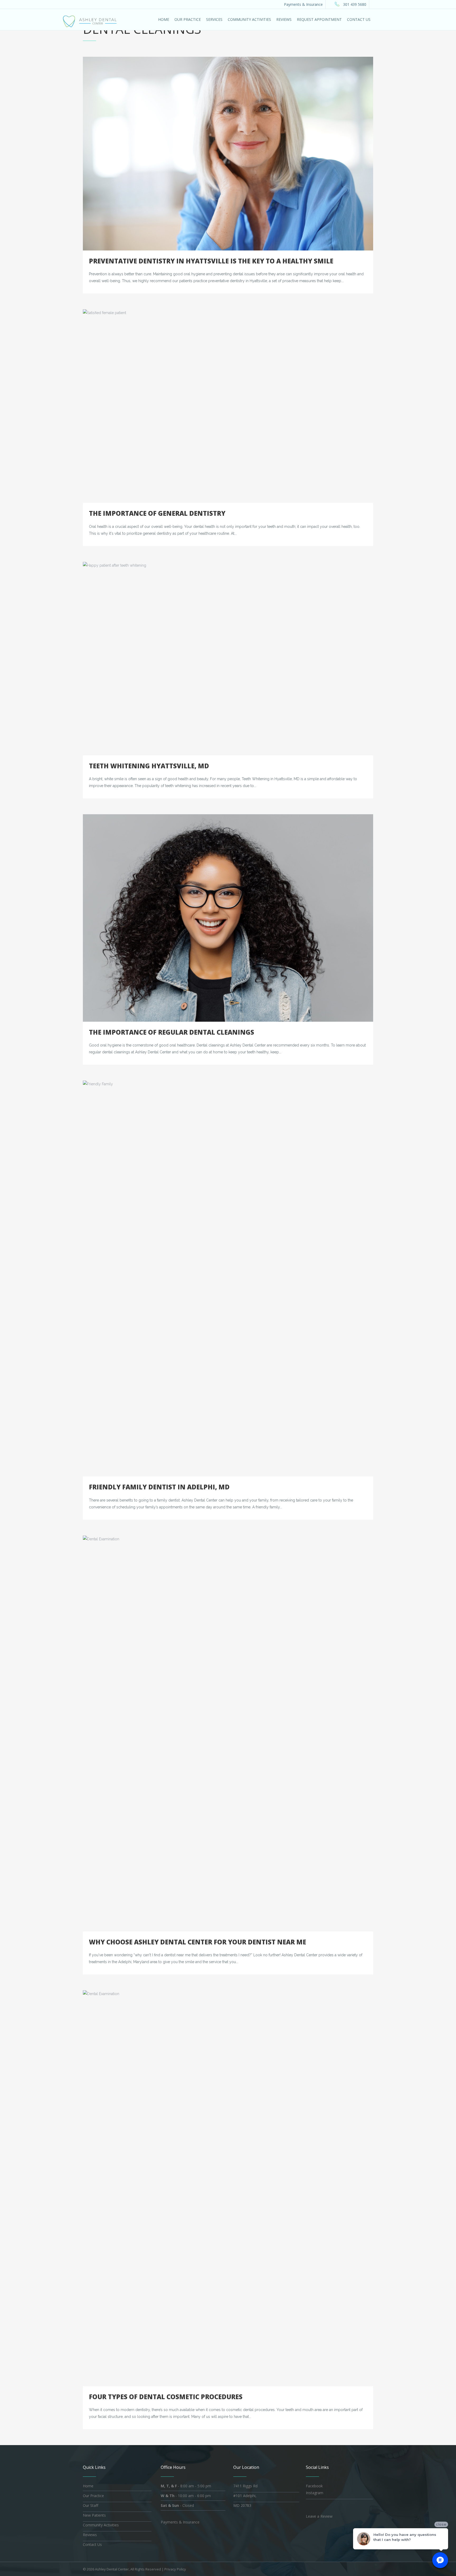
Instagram (315, 2493)
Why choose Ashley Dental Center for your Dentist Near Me (198, 1942)
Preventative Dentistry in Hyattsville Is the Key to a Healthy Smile (211, 261)
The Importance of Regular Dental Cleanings (172, 1032)
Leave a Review (319, 2516)
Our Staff (91, 2505)
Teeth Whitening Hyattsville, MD (149, 766)
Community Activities (101, 2525)
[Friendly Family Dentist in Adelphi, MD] (228, 1278)
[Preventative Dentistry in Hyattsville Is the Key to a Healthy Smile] (228, 154)
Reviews (90, 2535)
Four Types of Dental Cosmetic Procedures (166, 2397)
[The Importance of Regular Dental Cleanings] (228, 918)
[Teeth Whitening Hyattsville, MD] (228, 659)
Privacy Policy (175, 2569)
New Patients (94, 2515)
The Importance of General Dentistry (157, 513)
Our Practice (93, 2496)
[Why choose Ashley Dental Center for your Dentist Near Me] (228, 1734)
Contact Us (92, 2544)
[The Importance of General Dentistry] (228, 406)
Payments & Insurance (303, 4)
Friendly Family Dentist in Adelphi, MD (159, 1487)
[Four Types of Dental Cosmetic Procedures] (228, 2188)
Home (88, 2486)
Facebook (314, 2486)
